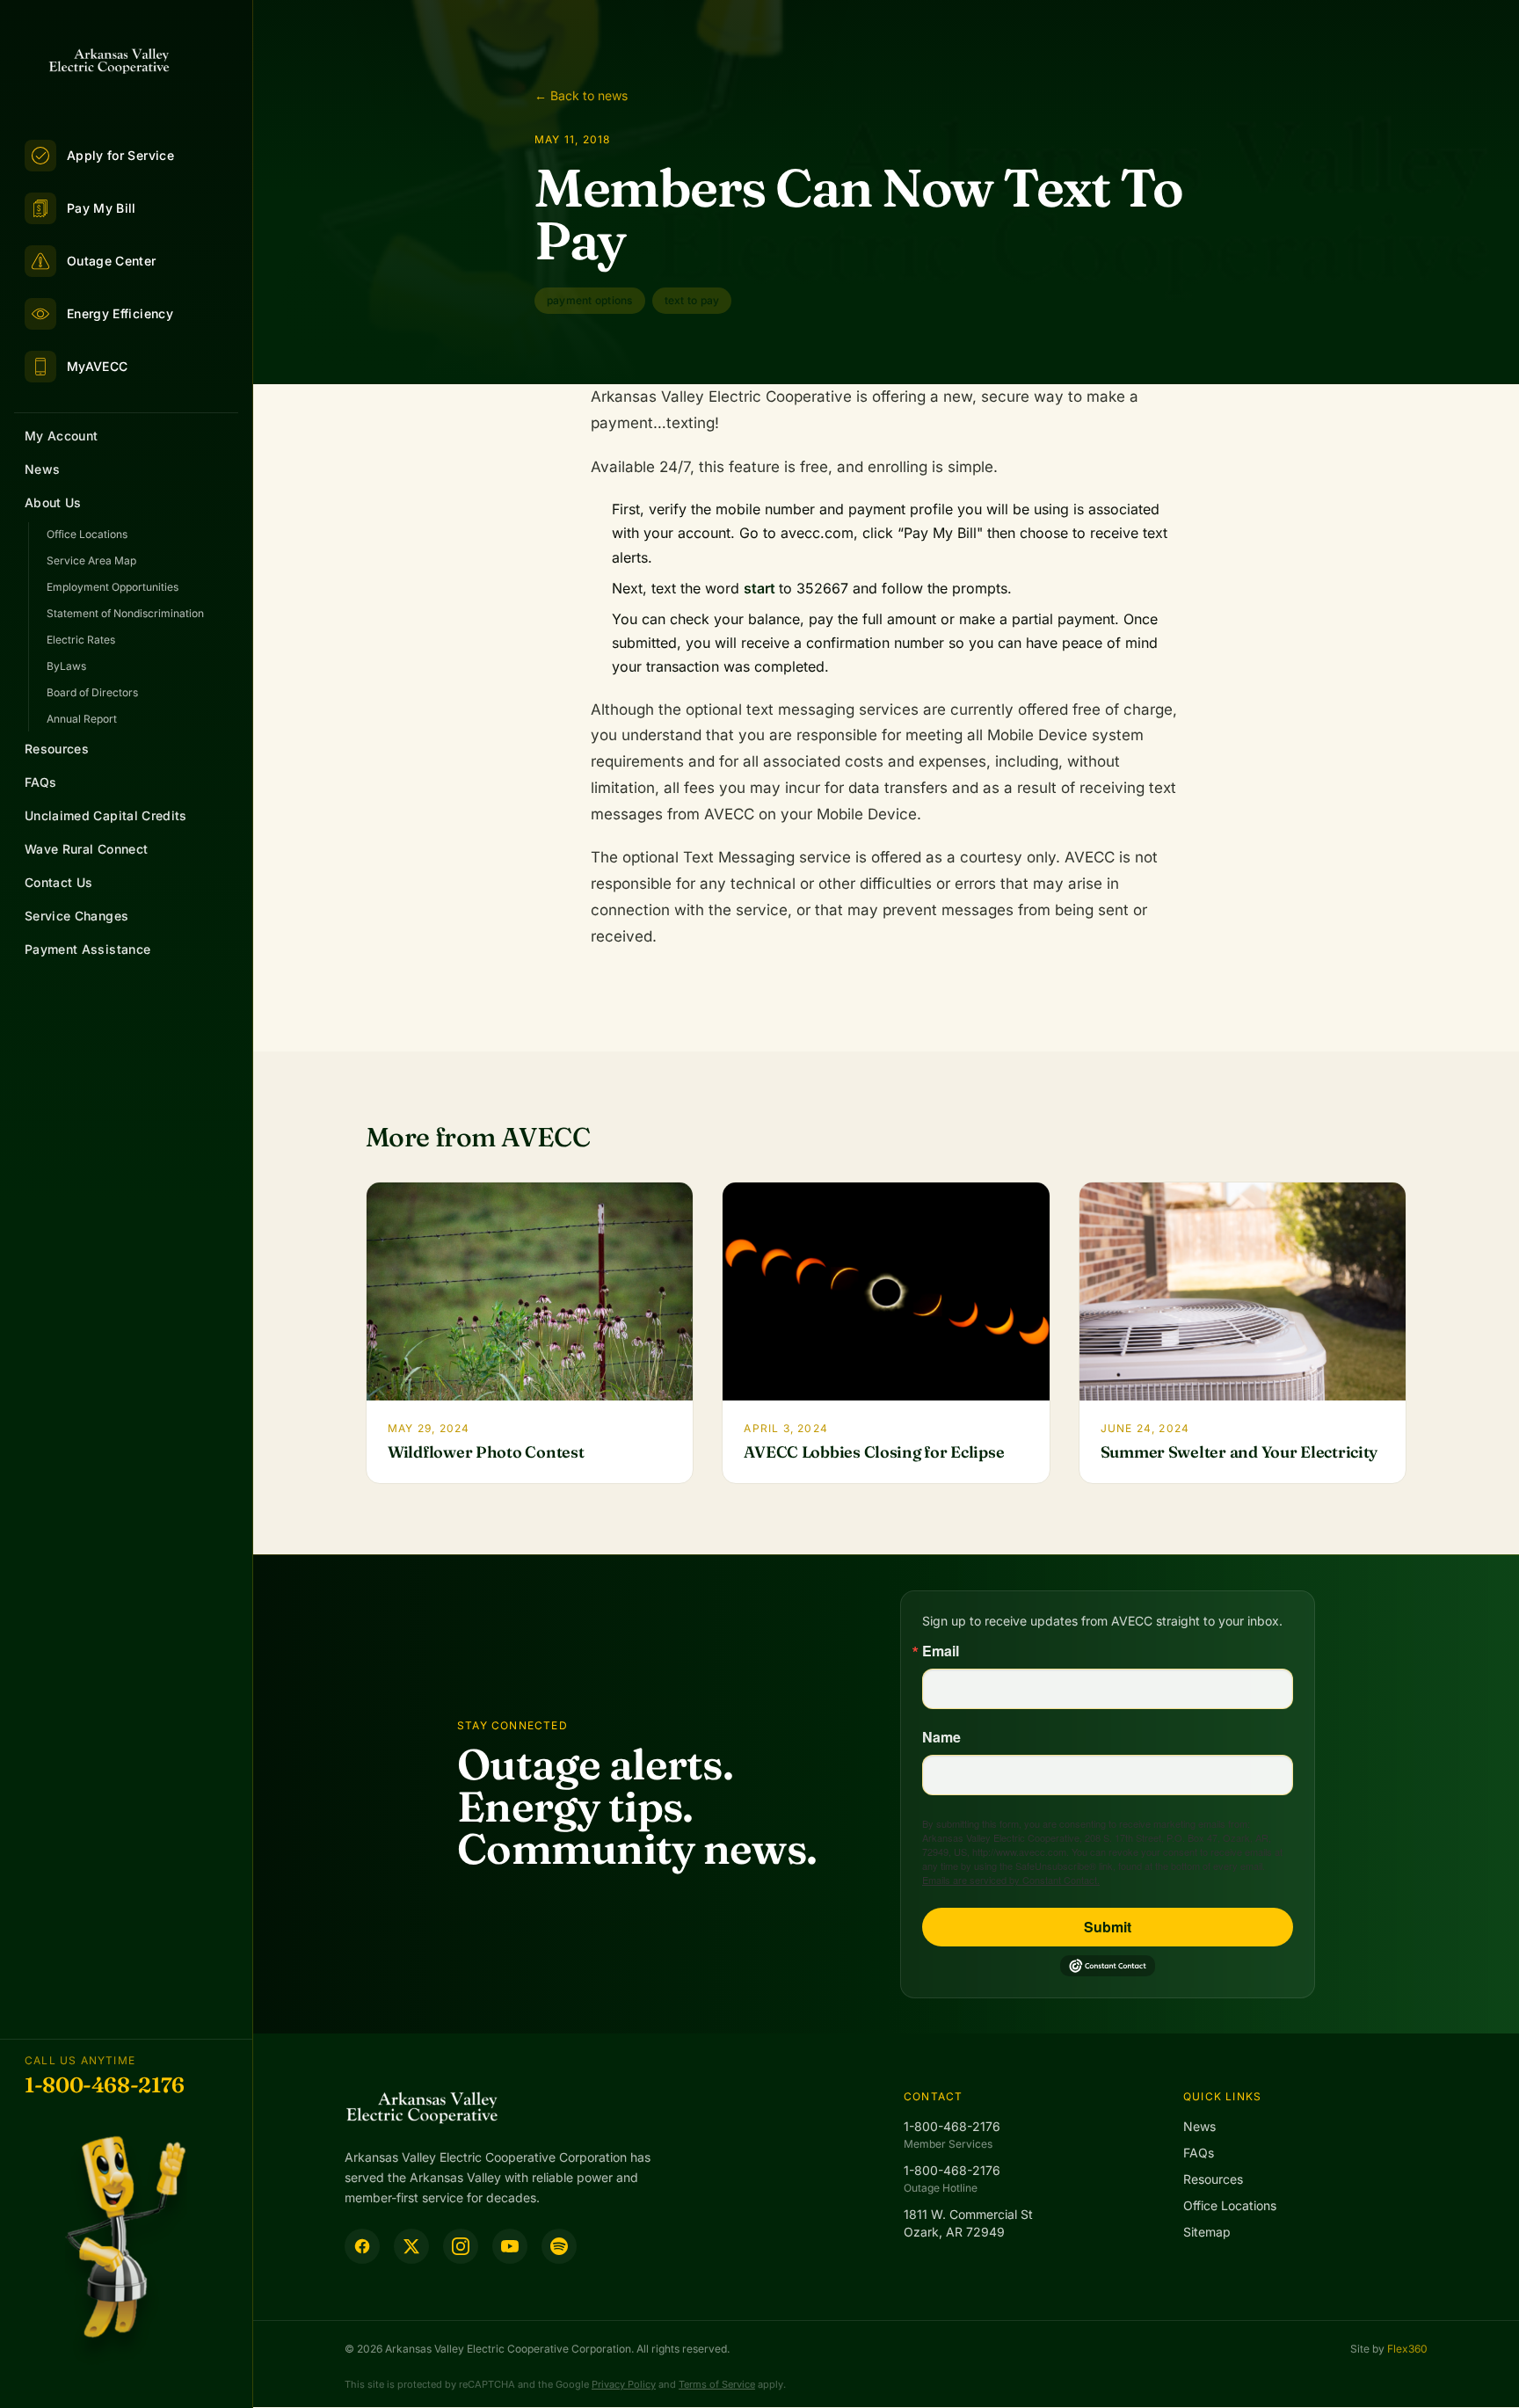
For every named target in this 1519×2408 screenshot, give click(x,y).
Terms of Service (717, 2384)
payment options (590, 300)
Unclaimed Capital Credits (106, 815)
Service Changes (76, 916)
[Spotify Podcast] (559, 2246)
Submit (1108, 1927)
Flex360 (1407, 2349)
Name (941, 1737)
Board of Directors (92, 692)
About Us (53, 502)
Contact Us (59, 882)
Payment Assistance (87, 949)
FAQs (40, 782)
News (42, 469)
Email (941, 1651)
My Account (62, 436)
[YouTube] (510, 2246)
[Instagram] (461, 2246)
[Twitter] (411, 2246)
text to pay (692, 300)
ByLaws (66, 666)
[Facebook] (362, 2246)
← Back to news (581, 95)
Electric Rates (81, 640)
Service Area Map (91, 560)
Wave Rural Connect (86, 849)
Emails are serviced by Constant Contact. (1011, 1880)
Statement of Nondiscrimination (125, 613)
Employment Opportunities (113, 587)
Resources (57, 749)
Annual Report (82, 719)
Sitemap (1207, 2232)
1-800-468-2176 (105, 2085)
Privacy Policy (624, 2384)
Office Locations (87, 534)
